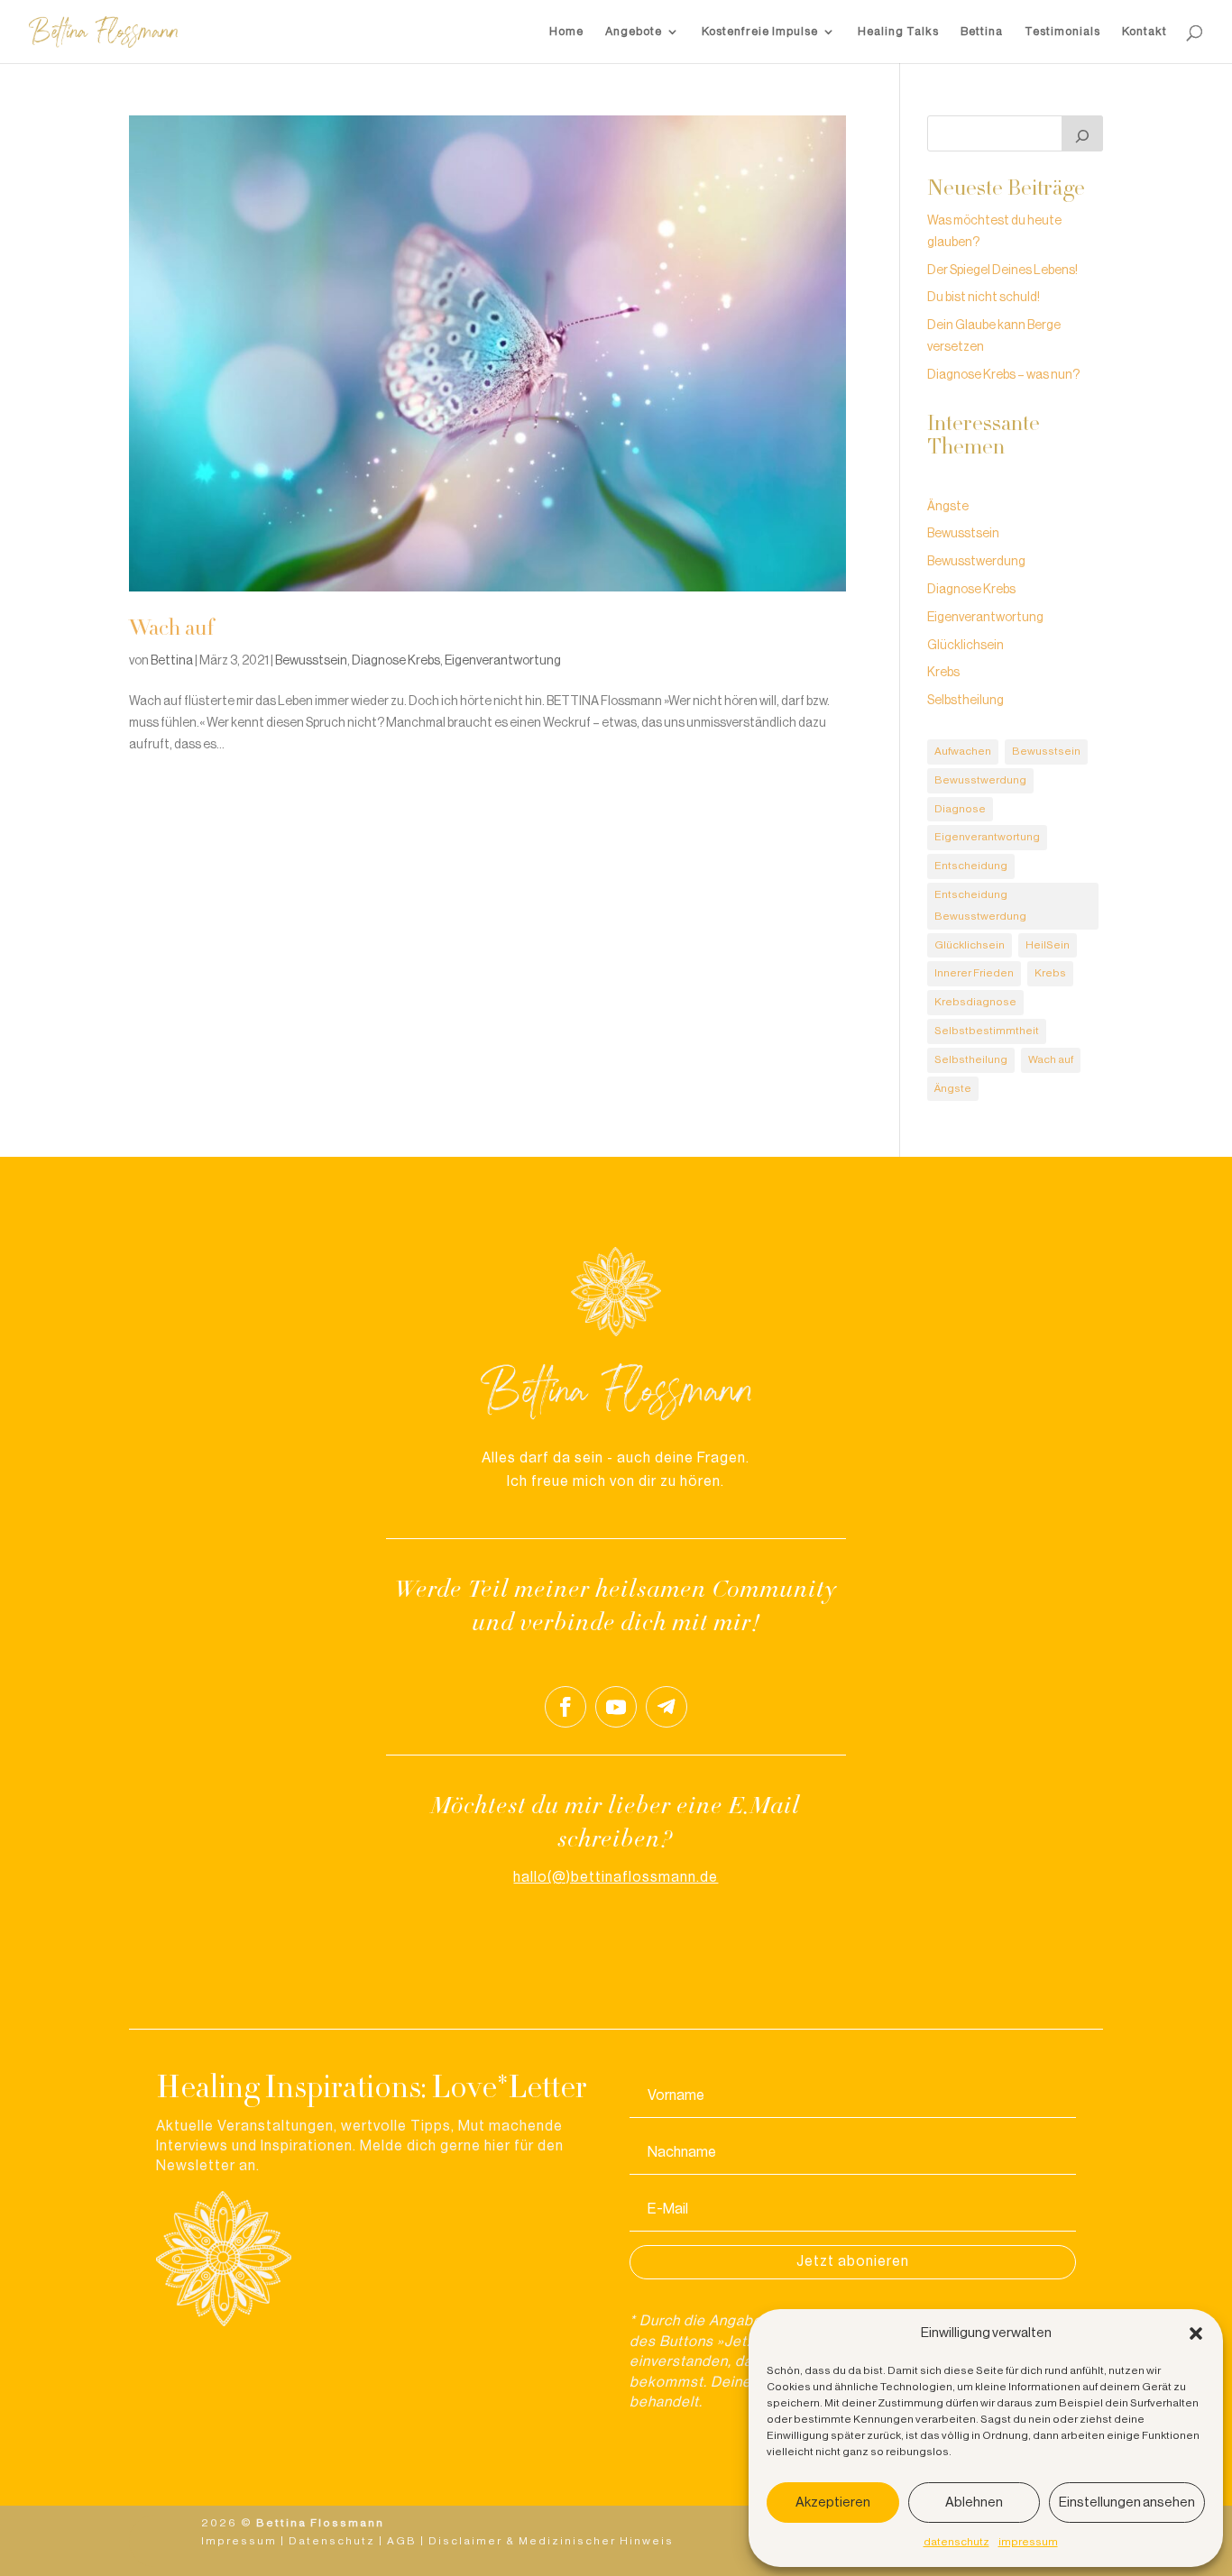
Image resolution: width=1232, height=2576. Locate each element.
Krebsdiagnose (975, 1002)
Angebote (634, 31)
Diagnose (960, 809)
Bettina (982, 31)
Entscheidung (971, 866)
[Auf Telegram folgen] (667, 1707)
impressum (1028, 2542)
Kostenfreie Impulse (760, 31)
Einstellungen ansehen (1127, 2503)
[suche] (1082, 133)
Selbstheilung (965, 701)
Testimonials (1062, 31)
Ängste (948, 507)
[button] (1196, 2333)
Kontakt (1145, 31)
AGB (402, 2541)
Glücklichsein (965, 646)
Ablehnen (974, 2503)
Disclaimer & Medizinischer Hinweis (551, 2541)
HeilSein (1048, 945)
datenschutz (956, 2542)
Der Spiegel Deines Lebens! (1002, 270)
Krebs (943, 673)
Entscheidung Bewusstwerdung (980, 905)
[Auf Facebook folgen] (565, 1707)
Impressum (239, 2541)
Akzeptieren (833, 2503)
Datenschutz (332, 2541)
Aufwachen (963, 751)
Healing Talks (898, 31)
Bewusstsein (311, 661)
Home (566, 31)
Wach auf (172, 630)
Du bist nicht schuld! (984, 298)
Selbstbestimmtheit (987, 1031)
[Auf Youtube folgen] (616, 1707)
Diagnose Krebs (396, 661)
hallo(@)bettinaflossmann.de (616, 1877)
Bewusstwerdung (976, 562)
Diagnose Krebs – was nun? (1003, 375)
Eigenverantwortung (503, 661)
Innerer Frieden (974, 973)
